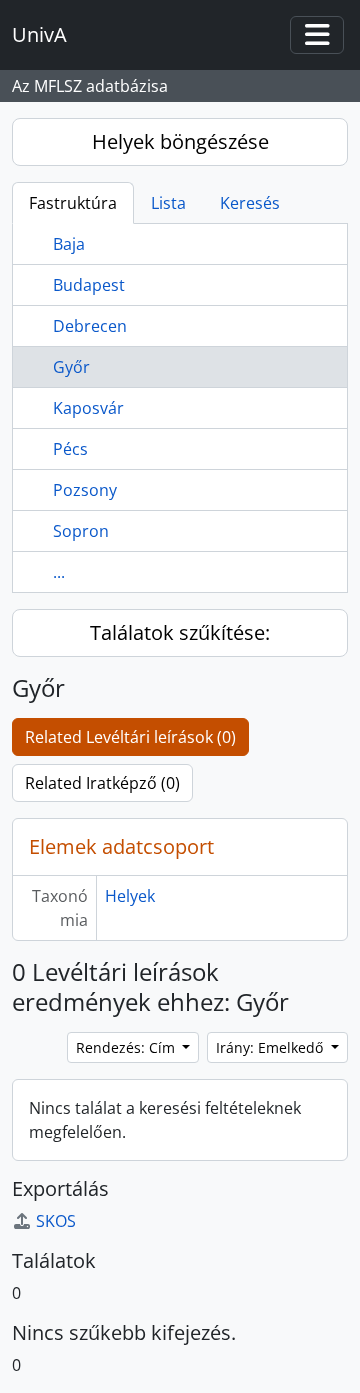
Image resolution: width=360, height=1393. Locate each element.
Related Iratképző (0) (102, 783)
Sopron (81, 531)
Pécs (70, 449)
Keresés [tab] (250, 203)
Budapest (89, 285)
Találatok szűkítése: (180, 632)
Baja (69, 244)
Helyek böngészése (180, 141)
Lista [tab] (168, 203)
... (59, 572)
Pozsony (85, 490)
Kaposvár (88, 408)
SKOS (56, 1221)
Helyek (130, 896)
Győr (71, 367)
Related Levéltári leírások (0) (130, 737)
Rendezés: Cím (127, 1047)
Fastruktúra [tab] (73, 203)
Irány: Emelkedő (271, 1047)
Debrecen (90, 326)
